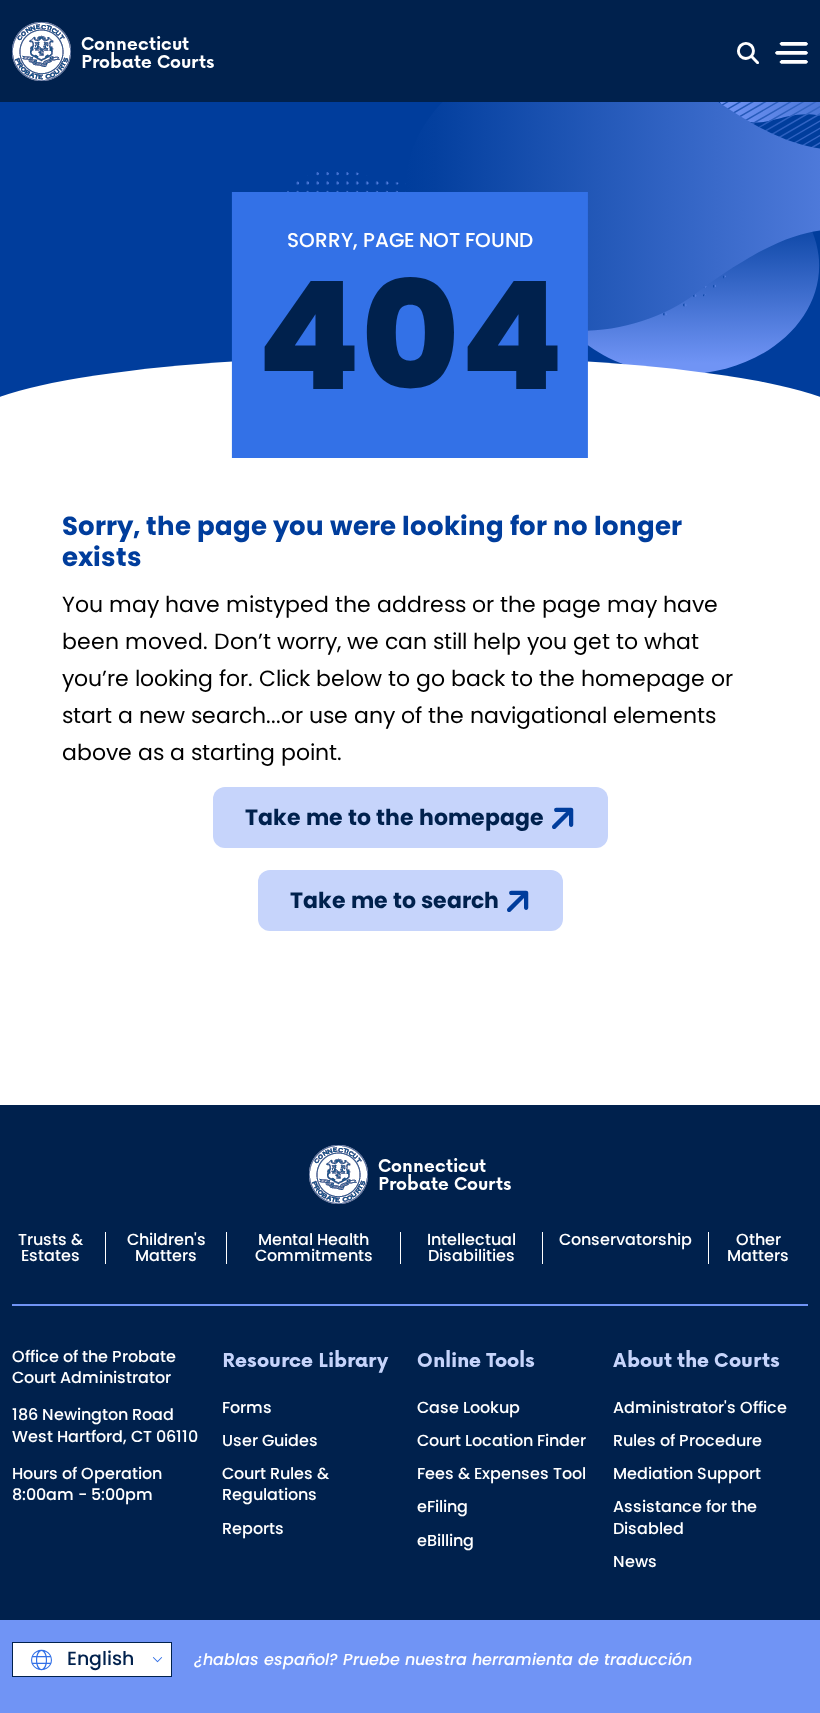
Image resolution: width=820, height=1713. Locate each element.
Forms (247, 1407)
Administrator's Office (700, 1407)
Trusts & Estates (50, 1247)
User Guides (270, 1440)
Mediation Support (687, 1473)
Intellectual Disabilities (471, 1247)
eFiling (442, 1506)
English (98, 1658)
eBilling (445, 1540)
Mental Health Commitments (314, 1247)
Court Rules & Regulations (275, 1484)
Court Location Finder (501, 1440)
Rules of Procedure (687, 1440)
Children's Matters (166, 1247)
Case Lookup (468, 1407)
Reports (253, 1528)
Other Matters (758, 1247)
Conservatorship (625, 1239)
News (635, 1561)
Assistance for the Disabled (685, 1517)
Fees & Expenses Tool (501, 1473)
